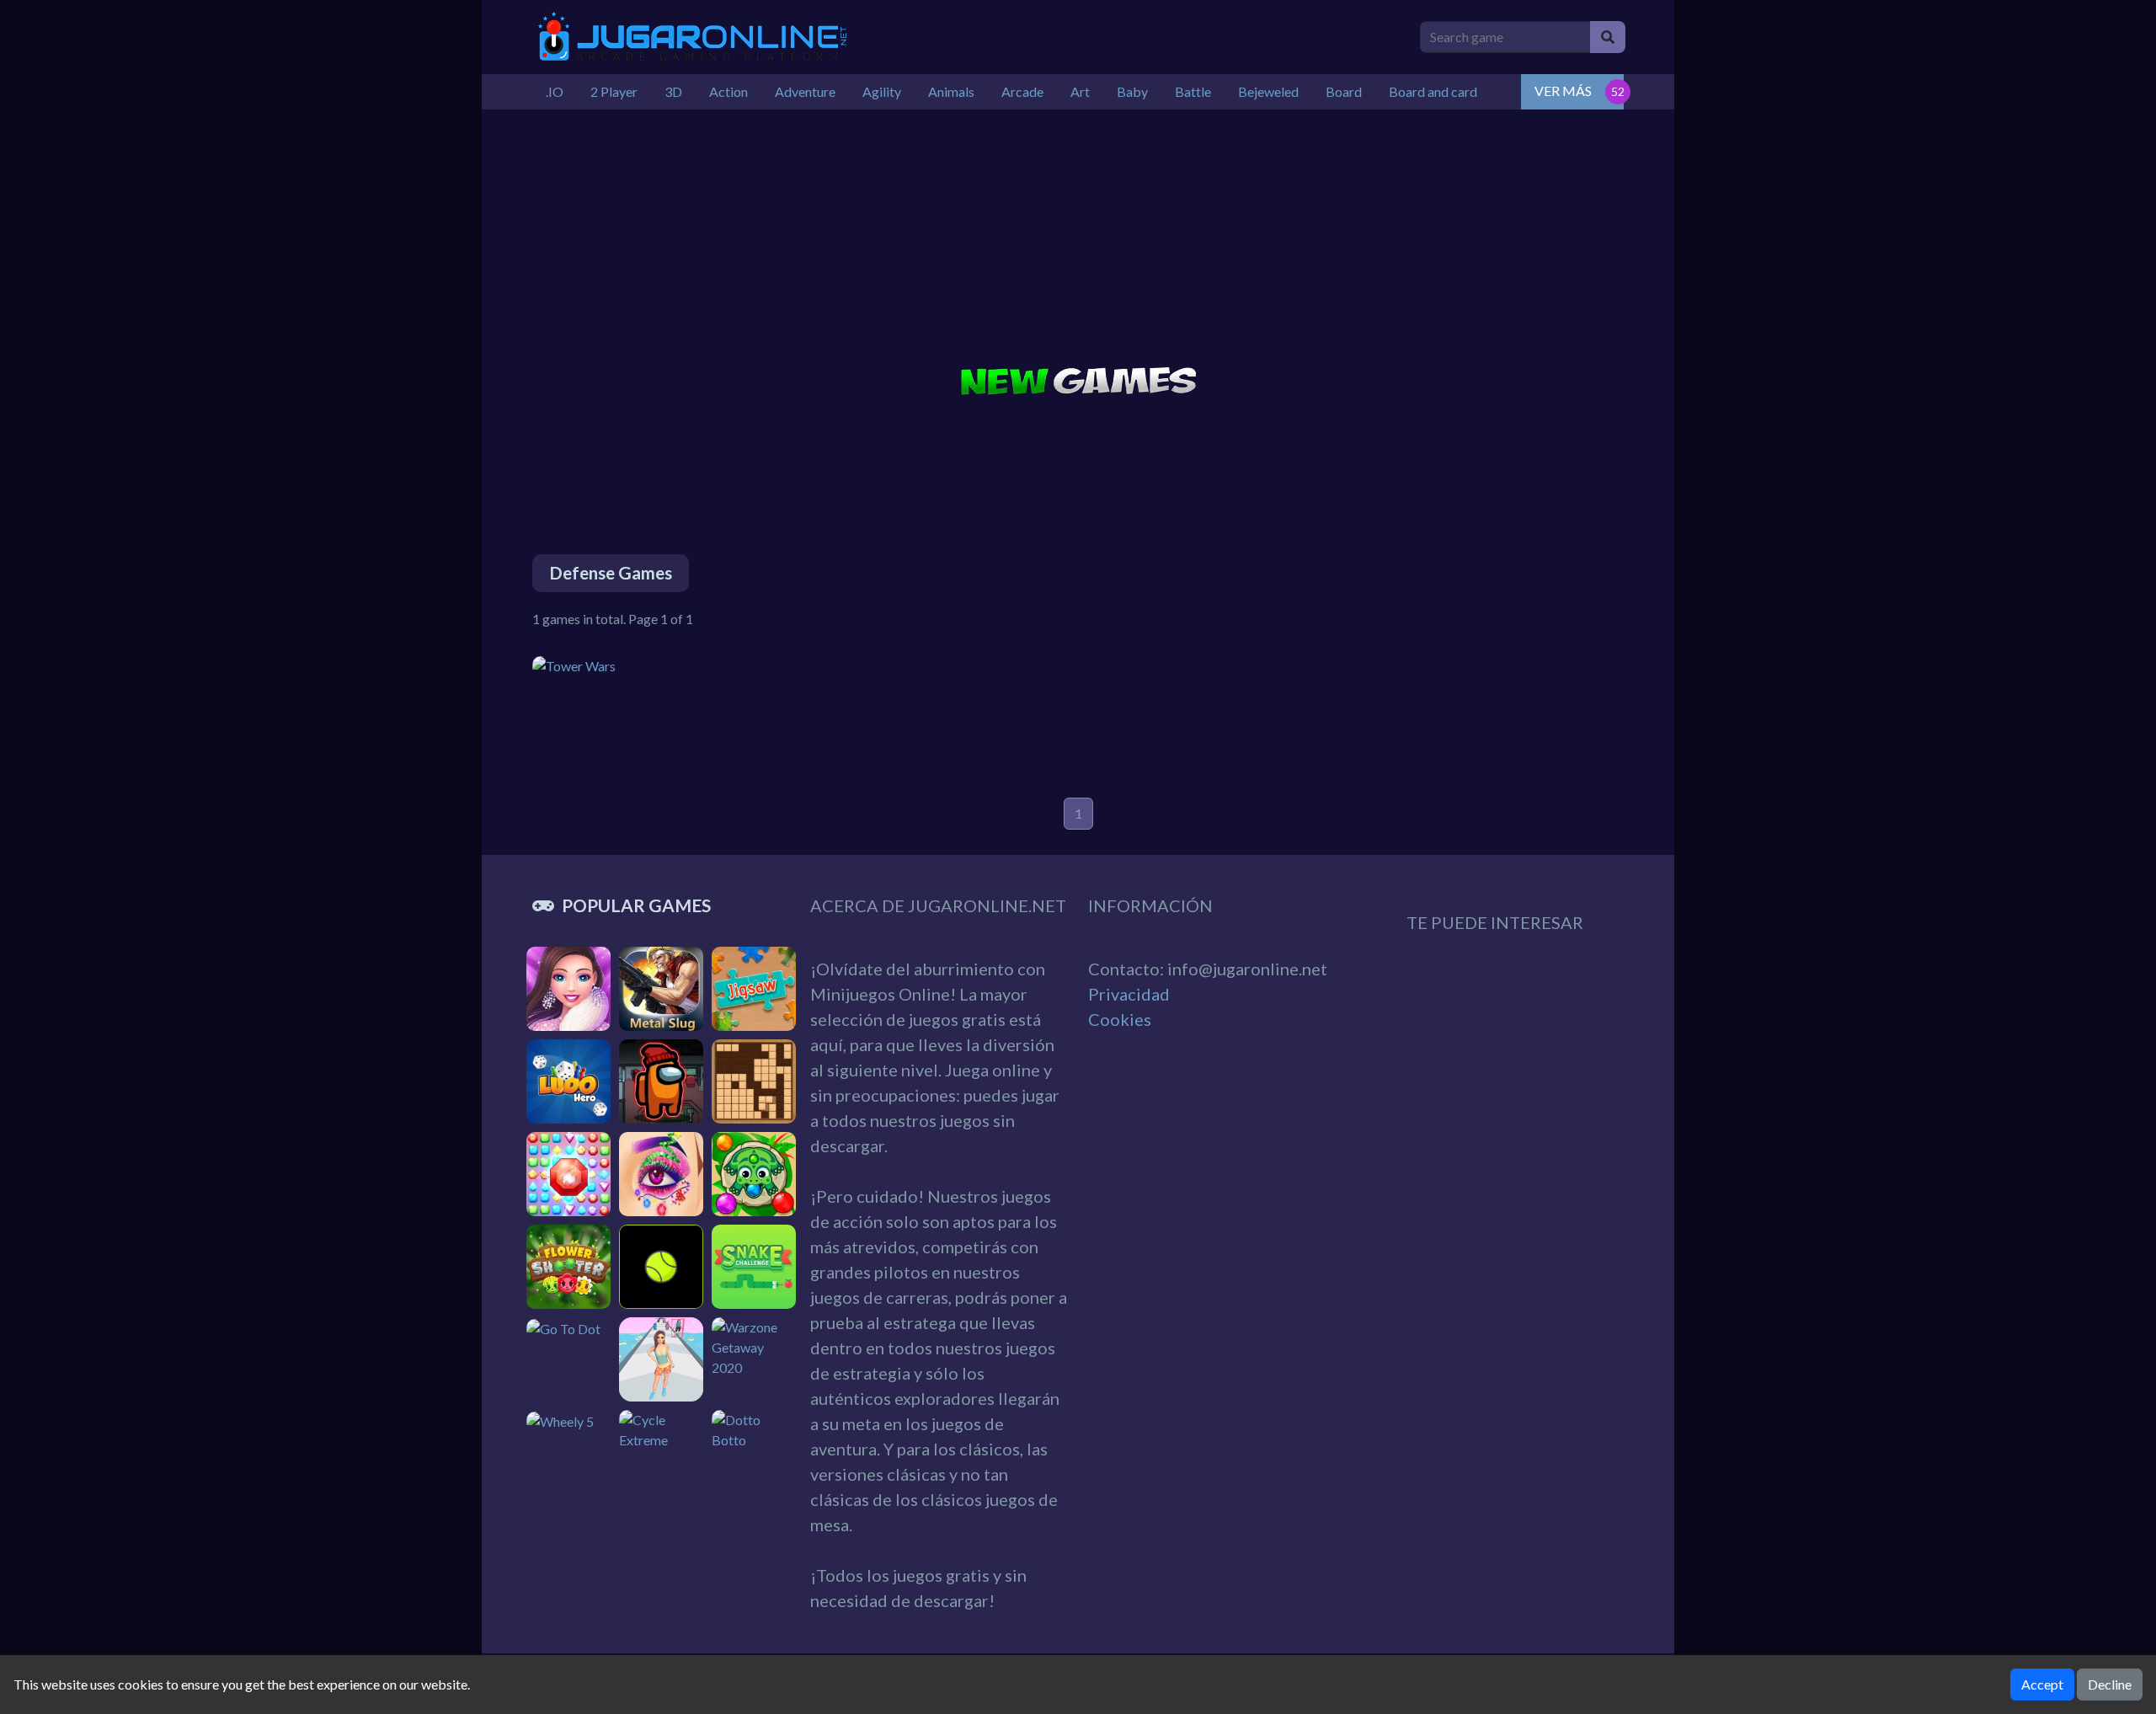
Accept (2042, 1684)
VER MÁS (1563, 91)
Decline (2110, 1684)
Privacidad (1129, 994)
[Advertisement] (1078, 227)
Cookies (1120, 1019)
